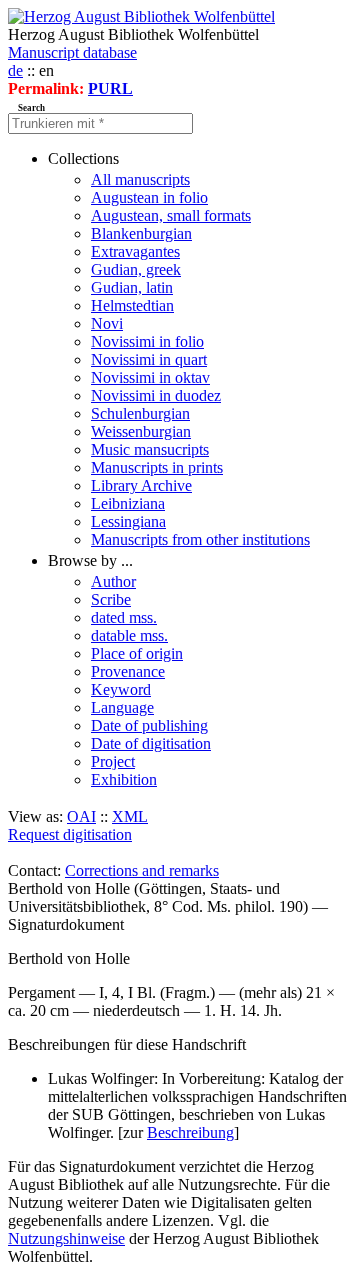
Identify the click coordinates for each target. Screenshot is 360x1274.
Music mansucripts (150, 449)
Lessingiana (128, 521)
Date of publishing (149, 725)
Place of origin (137, 653)
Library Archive (141, 485)
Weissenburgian (141, 431)
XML (130, 816)
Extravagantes (135, 251)
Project (113, 761)
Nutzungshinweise (66, 1238)
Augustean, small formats (171, 215)
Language (122, 707)
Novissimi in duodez (156, 395)
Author (113, 581)
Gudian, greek (136, 269)
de (15, 70)
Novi (107, 323)
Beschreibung (190, 1132)
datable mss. (129, 635)
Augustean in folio (149, 197)
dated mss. (124, 617)
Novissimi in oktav (150, 377)
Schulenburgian (140, 413)
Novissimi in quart (149, 359)
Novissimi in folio (147, 341)
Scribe (111, 599)
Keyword (121, 689)
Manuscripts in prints (157, 467)
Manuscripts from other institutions (200, 539)
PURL (110, 88)
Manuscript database (72, 52)
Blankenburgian (141, 233)
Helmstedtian (132, 305)
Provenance (128, 671)
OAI (81, 816)
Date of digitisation (151, 743)
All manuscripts (140, 179)
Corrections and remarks (142, 870)
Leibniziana (128, 503)
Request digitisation (70, 834)
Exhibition (124, 779)
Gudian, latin (132, 287)
